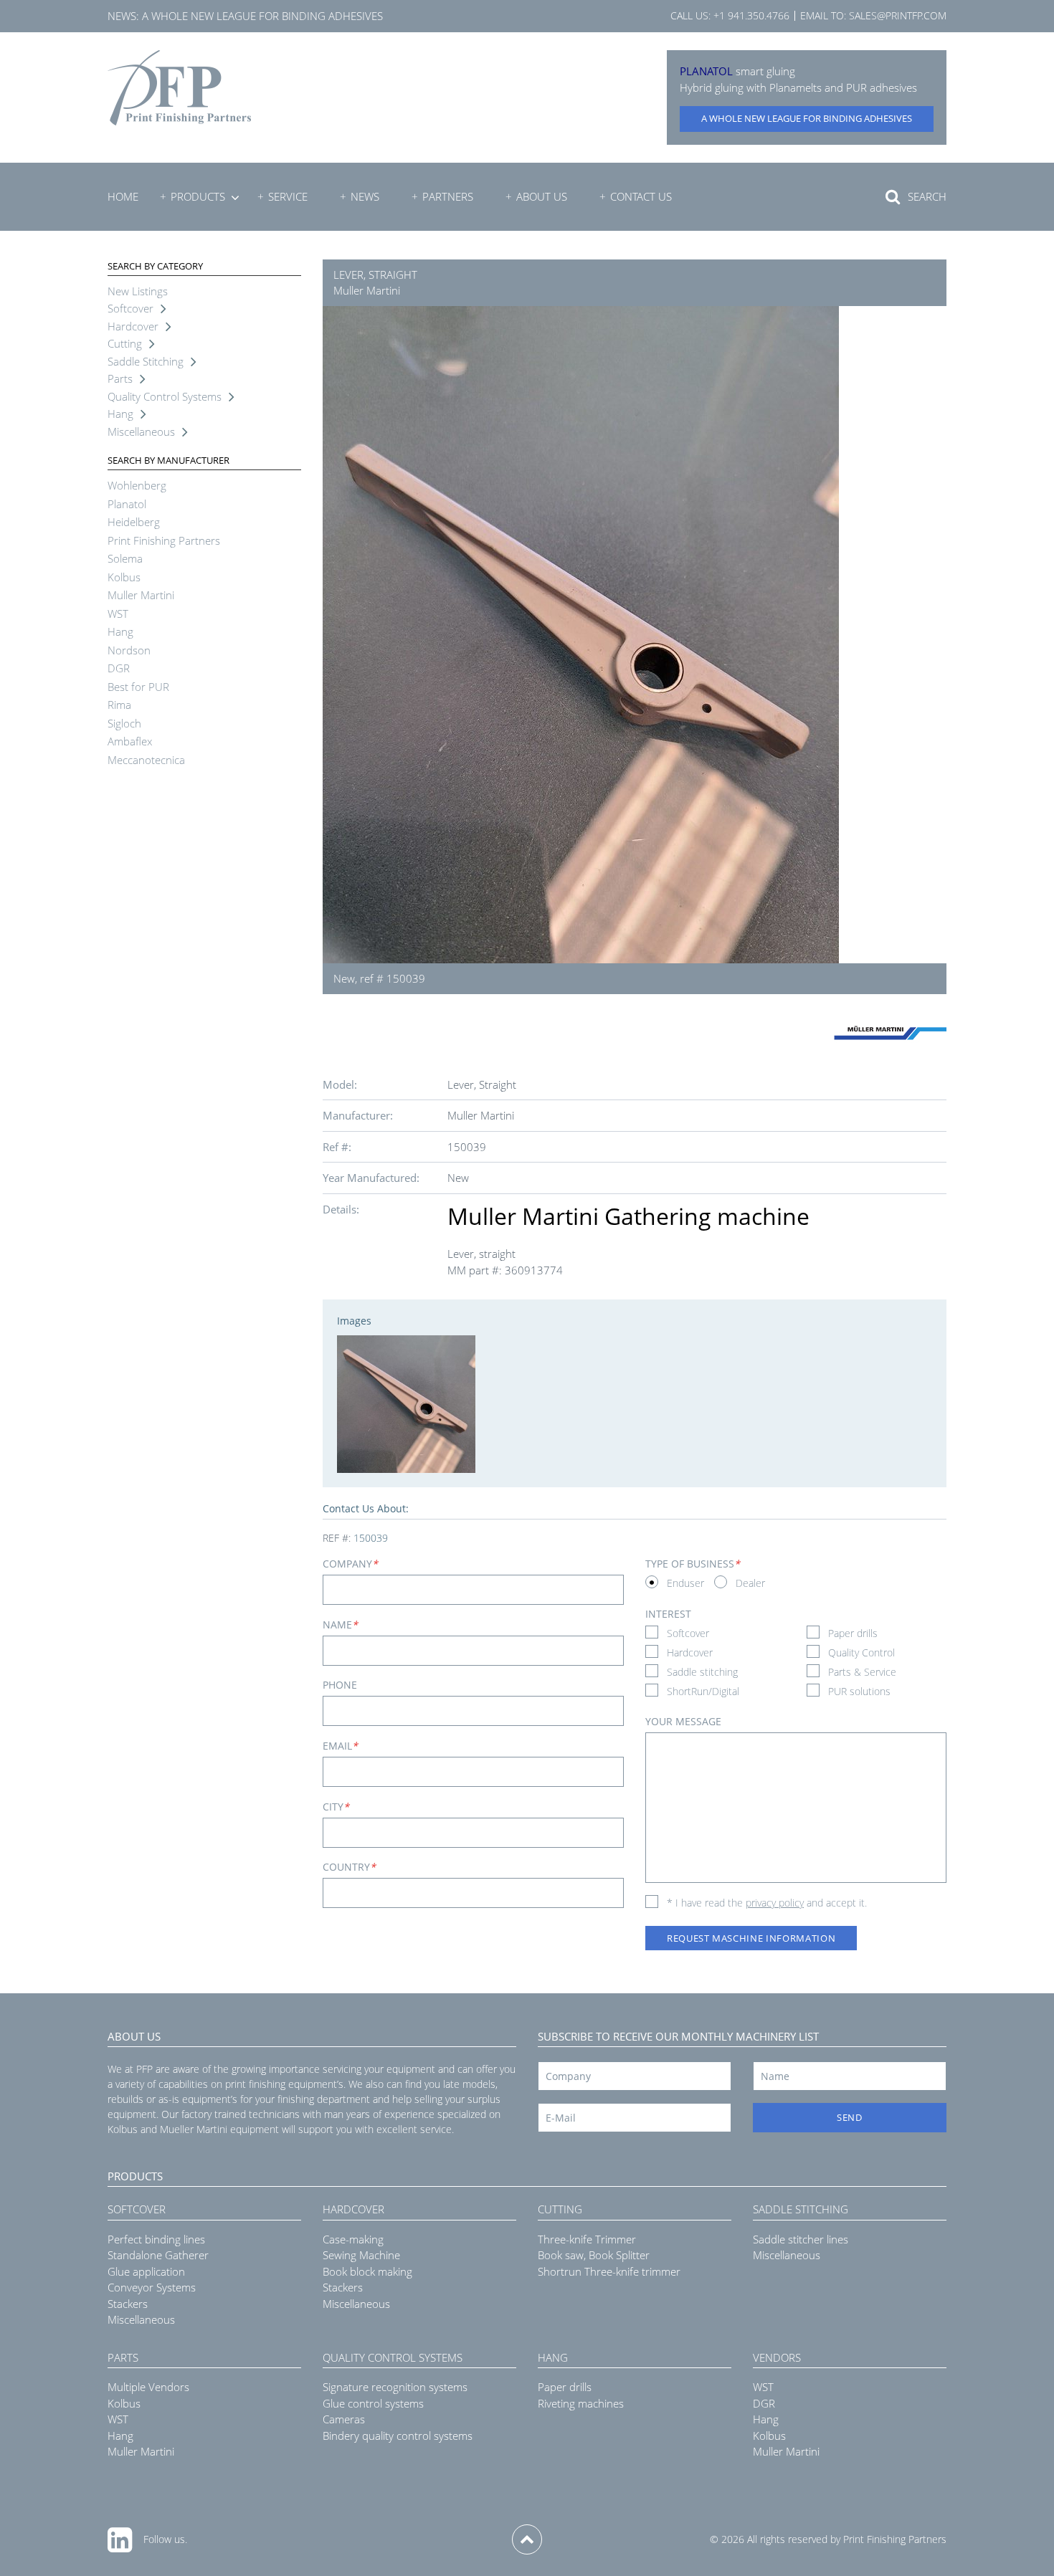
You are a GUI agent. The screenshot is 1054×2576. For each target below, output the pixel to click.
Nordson (129, 650)
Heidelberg (134, 522)
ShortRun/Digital (703, 1691)
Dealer (750, 1583)
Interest (668, 1614)
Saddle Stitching (146, 361)
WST (118, 614)
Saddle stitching (702, 1672)
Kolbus (124, 577)
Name (340, 1625)
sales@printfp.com (898, 15)
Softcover (130, 308)
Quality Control (861, 1652)
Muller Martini (141, 595)
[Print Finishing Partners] (179, 88)
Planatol (127, 504)
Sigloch (124, 723)
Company (350, 1564)
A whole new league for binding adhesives (262, 16)
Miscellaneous (141, 431)
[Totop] (527, 2539)
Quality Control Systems (165, 396)
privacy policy (775, 1903)
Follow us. (165, 2539)
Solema (125, 558)
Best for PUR (138, 687)
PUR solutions (859, 1691)
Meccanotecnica (146, 760)
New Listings (138, 291)
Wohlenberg (137, 485)
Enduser (685, 1583)
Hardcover (133, 326)
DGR (119, 668)
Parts (120, 378)
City (336, 1807)
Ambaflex (130, 741)
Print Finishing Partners (164, 540)
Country (349, 1867)
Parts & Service (862, 1672)
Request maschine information (751, 1938)
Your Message (683, 1721)
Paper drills (853, 1633)
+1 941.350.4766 (751, 15)
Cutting (125, 343)
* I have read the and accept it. (767, 1903)
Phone (340, 1685)
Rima (119, 705)
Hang (120, 414)
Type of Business (693, 1564)
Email (340, 1746)
